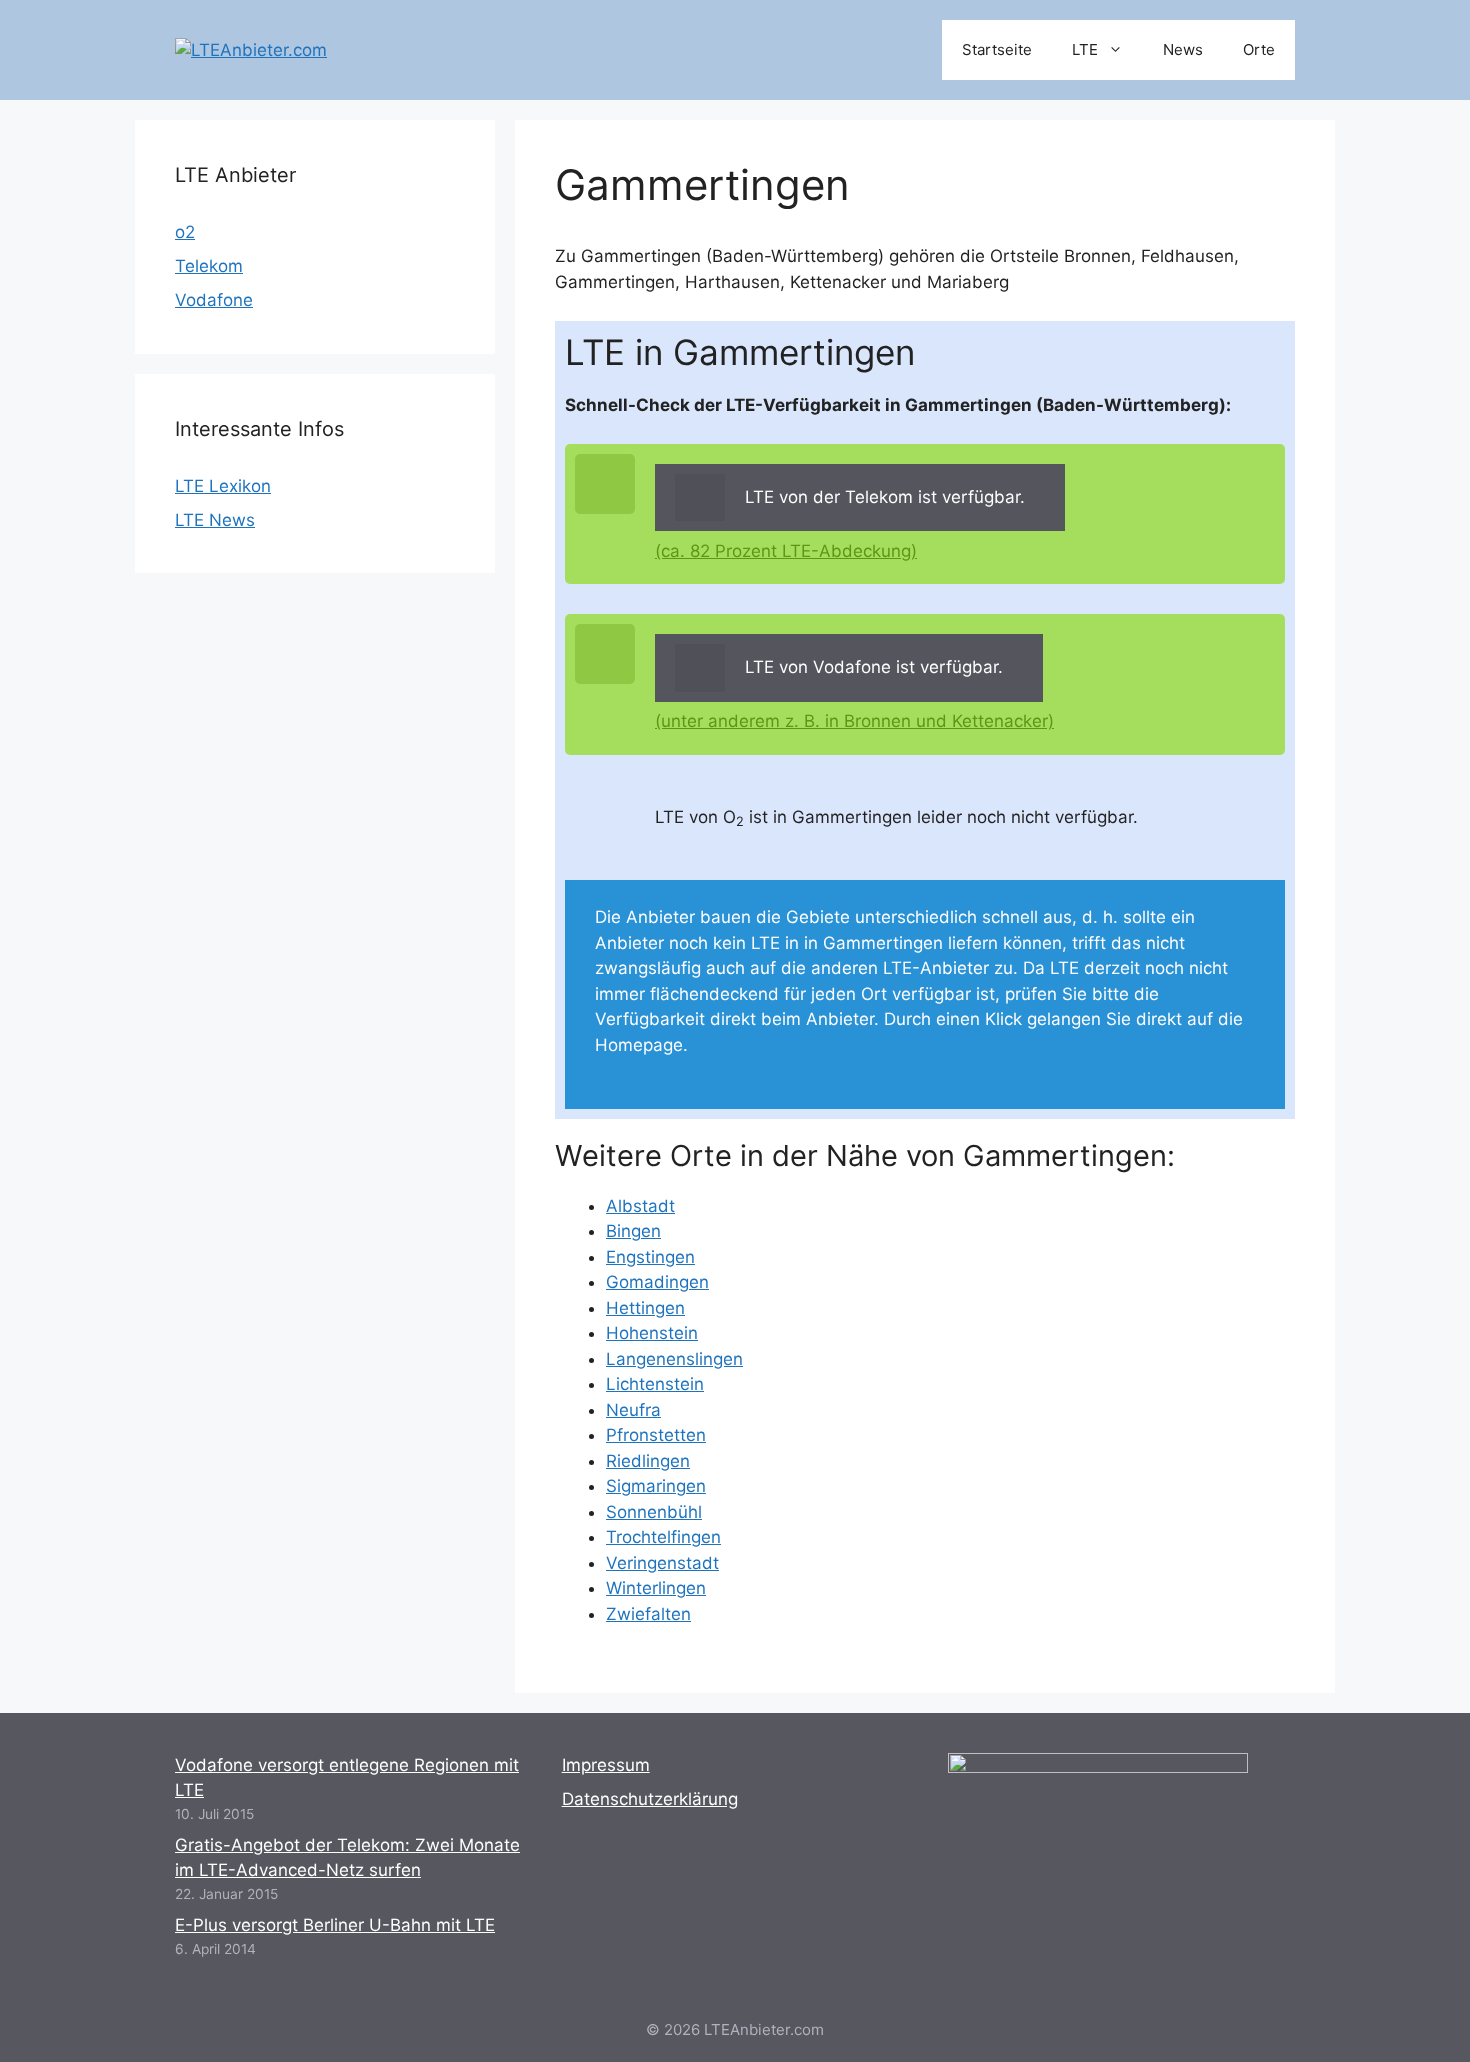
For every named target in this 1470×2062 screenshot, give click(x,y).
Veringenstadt (662, 1563)
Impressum (606, 1765)
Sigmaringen (656, 1486)
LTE (1085, 49)
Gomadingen (657, 1282)
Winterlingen (656, 1588)
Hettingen (645, 1308)
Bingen (633, 1231)
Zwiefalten (648, 1614)
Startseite (997, 49)
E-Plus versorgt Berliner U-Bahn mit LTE (335, 1925)
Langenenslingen (674, 1359)
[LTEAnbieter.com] (251, 49)
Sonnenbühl (654, 1512)
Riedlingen (648, 1461)
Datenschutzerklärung (650, 1799)
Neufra (633, 1410)
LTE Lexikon (223, 486)
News (1183, 49)
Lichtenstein (655, 1384)
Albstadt (640, 1206)
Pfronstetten (656, 1435)
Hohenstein (652, 1333)
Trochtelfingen (663, 1537)
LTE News (215, 520)
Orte (1259, 49)
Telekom (209, 266)
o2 (185, 232)
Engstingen (650, 1257)
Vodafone (214, 300)
